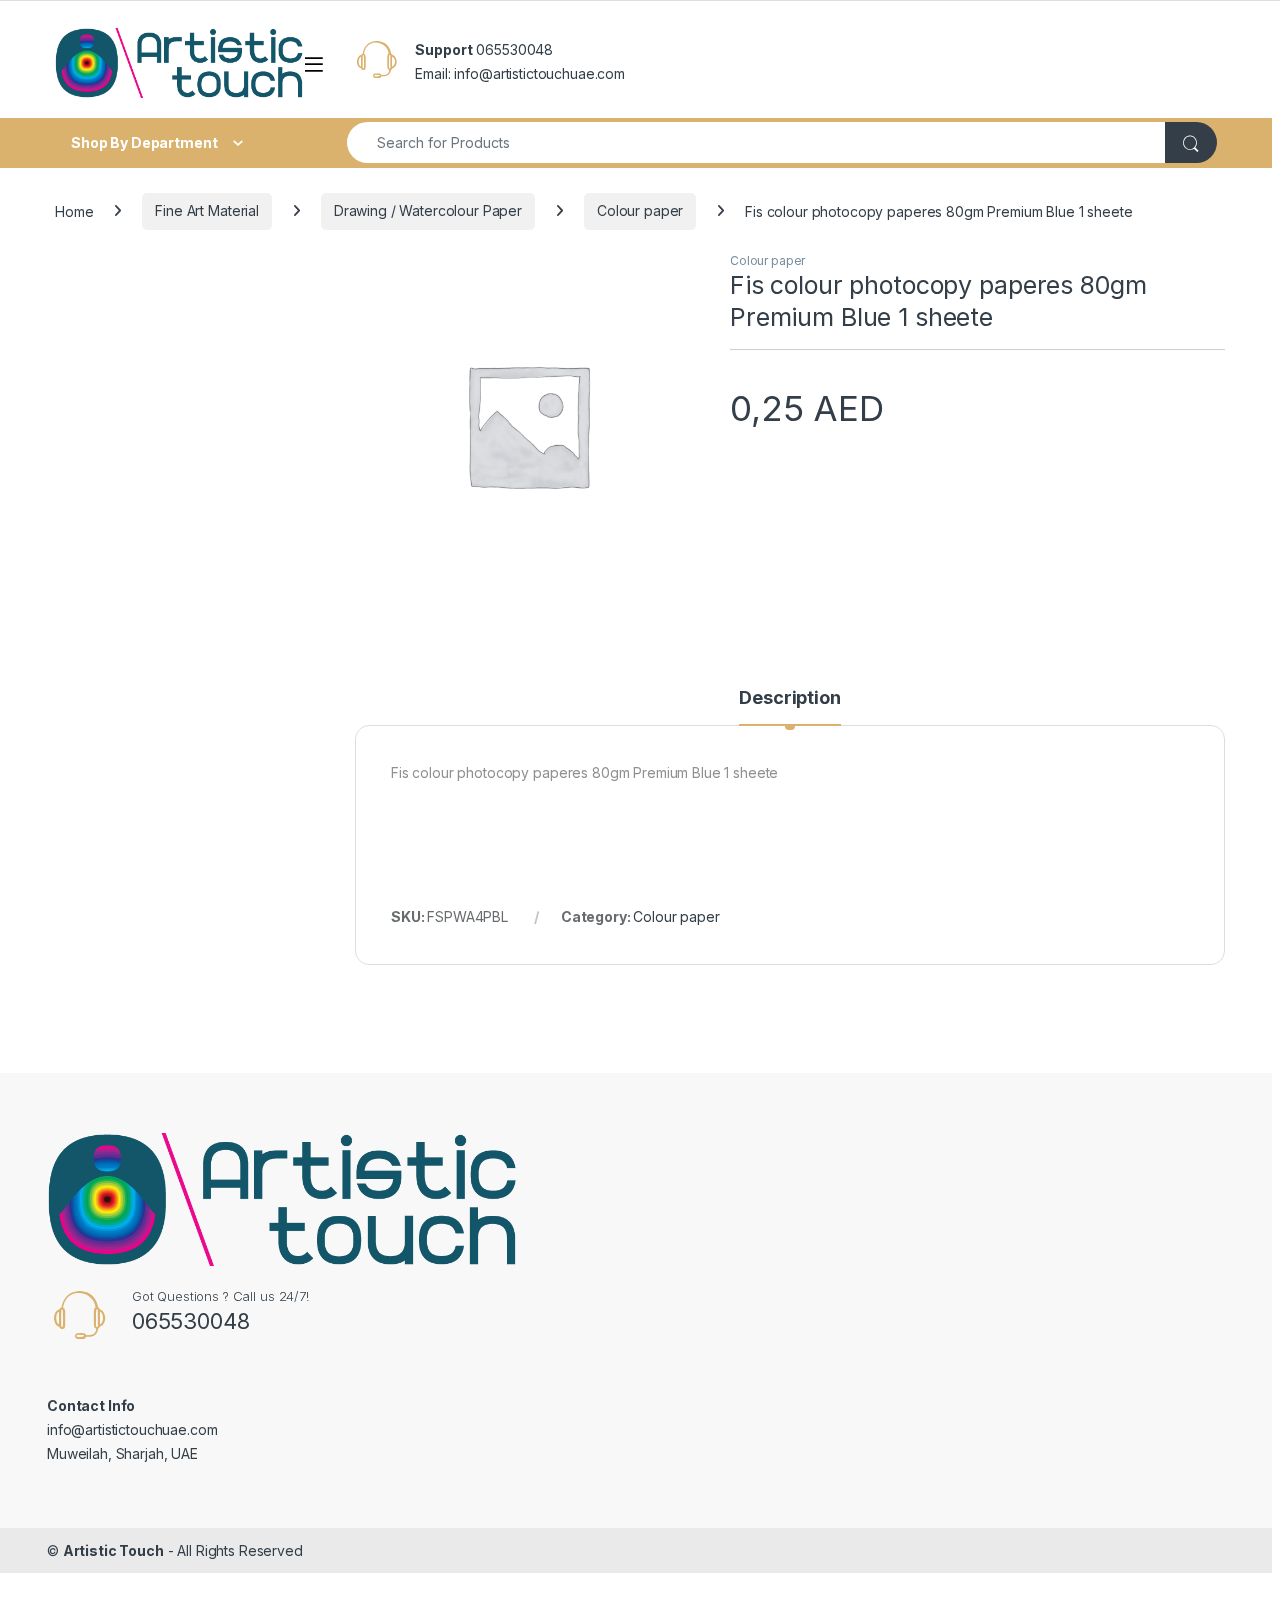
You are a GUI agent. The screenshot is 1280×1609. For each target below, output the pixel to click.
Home (74, 210)
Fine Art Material (207, 210)
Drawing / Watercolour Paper (428, 210)
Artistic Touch (113, 1550)
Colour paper (640, 210)
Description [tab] (789, 698)
